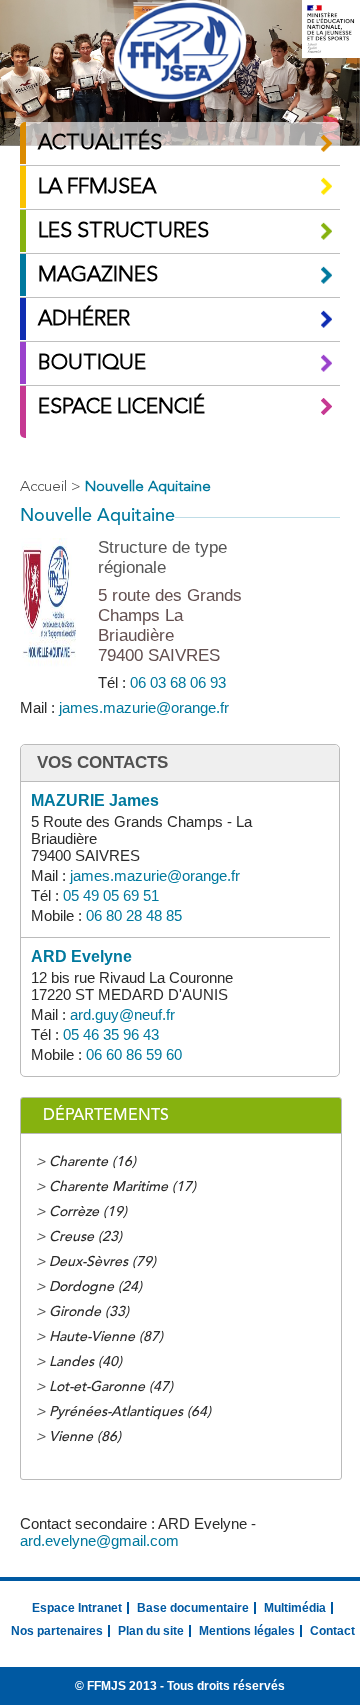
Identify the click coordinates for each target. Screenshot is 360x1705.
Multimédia (295, 1608)
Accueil (43, 487)
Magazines (98, 275)
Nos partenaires (57, 1631)
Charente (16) (92, 1162)
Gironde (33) (89, 1312)
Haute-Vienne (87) (106, 1337)
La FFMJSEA (97, 187)
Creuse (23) (85, 1237)
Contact (332, 1631)
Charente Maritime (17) (122, 1187)
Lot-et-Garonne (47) (111, 1387)
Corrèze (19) (88, 1212)
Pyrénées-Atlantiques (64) (130, 1412)
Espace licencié (121, 407)
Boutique (92, 363)
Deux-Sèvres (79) (102, 1262)
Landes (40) (85, 1362)
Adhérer (84, 319)
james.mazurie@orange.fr (144, 707)
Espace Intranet (77, 1608)
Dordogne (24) (95, 1287)
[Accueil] (180, 53)
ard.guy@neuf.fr (122, 1014)
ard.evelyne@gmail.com (99, 1540)
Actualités (100, 143)
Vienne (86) (85, 1437)
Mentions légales (247, 1631)
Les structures (123, 231)
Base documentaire (193, 1608)
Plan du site (151, 1631)
